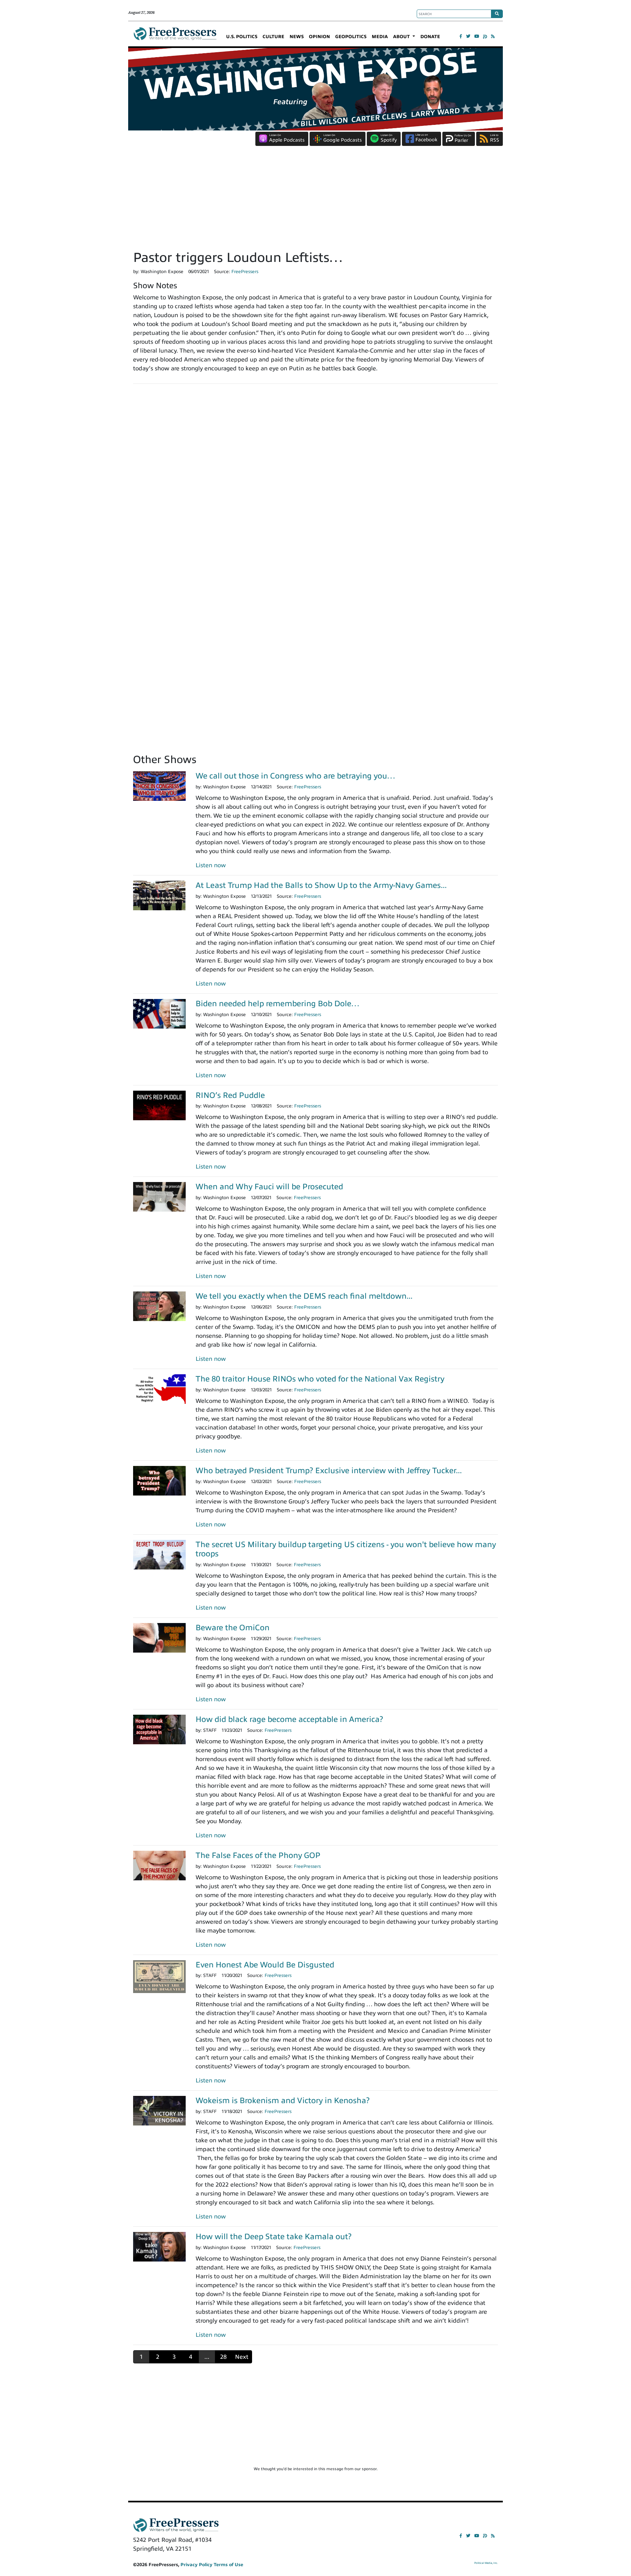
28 (223, 2357)
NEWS (297, 37)
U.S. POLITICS (242, 37)
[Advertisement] (315, 200)
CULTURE (273, 37)
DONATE (430, 37)
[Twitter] (468, 36)
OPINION (319, 37)
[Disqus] (315, 480)
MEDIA (380, 37)
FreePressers (175, 36)
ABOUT (402, 37)
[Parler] (485, 36)
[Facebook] (461, 36)
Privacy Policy (196, 2565)
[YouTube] (477, 36)
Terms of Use (228, 2565)
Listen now (211, 865)
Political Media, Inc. (486, 2563)
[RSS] (493, 36)
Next (242, 2357)
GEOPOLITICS (351, 37)
